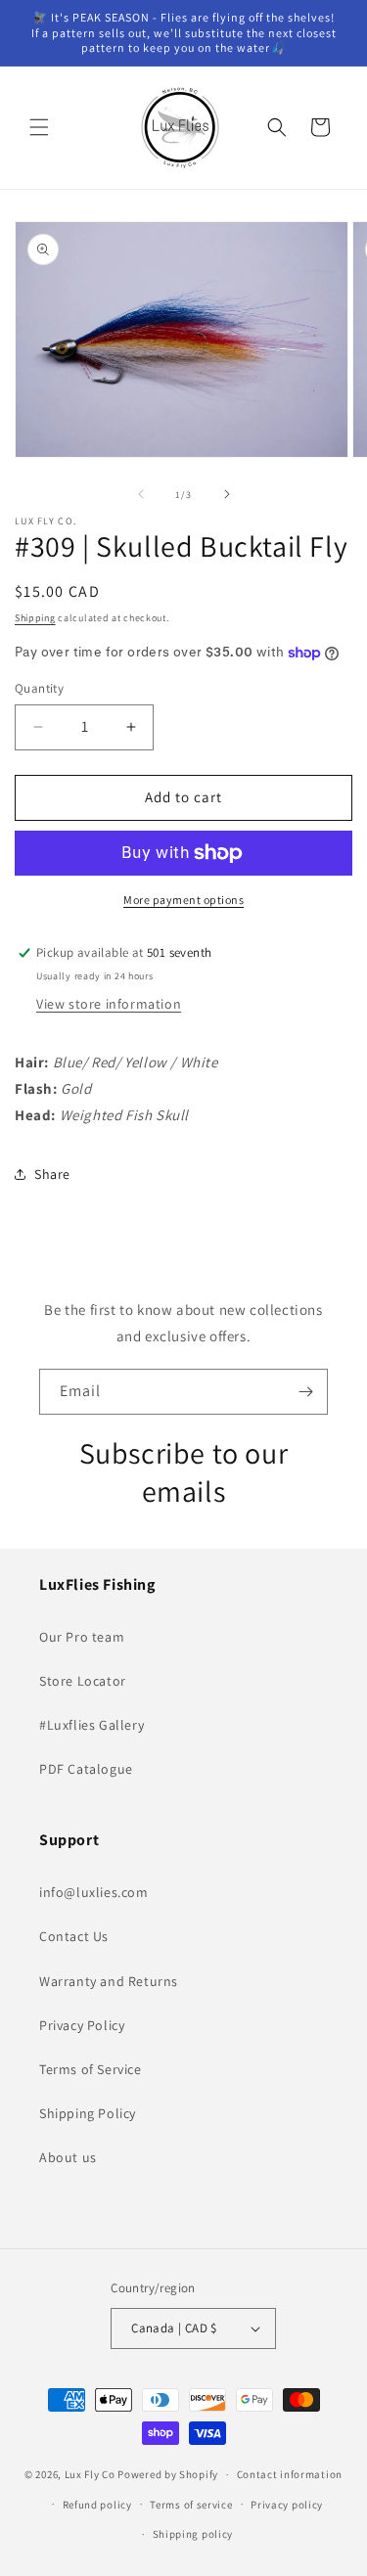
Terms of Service (91, 2069)
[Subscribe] (305, 1392)
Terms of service (191, 2505)
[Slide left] (141, 494)
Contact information (290, 2474)
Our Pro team (82, 1637)
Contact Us (74, 1936)
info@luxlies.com (94, 1892)
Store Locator (83, 1681)
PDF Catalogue (86, 1769)
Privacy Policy (82, 2025)
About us (68, 2157)
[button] (39, 127)
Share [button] (52, 1174)
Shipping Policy (88, 2113)
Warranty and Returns (109, 1981)
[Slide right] (227, 494)
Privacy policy (287, 2505)
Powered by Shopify (168, 2474)
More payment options (183, 900)
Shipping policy (193, 2534)
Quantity (39, 688)
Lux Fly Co (90, 2474)
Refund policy (97, 2505)
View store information (109, 1004)
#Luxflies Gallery (92, 1725)
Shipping (35, 618)
